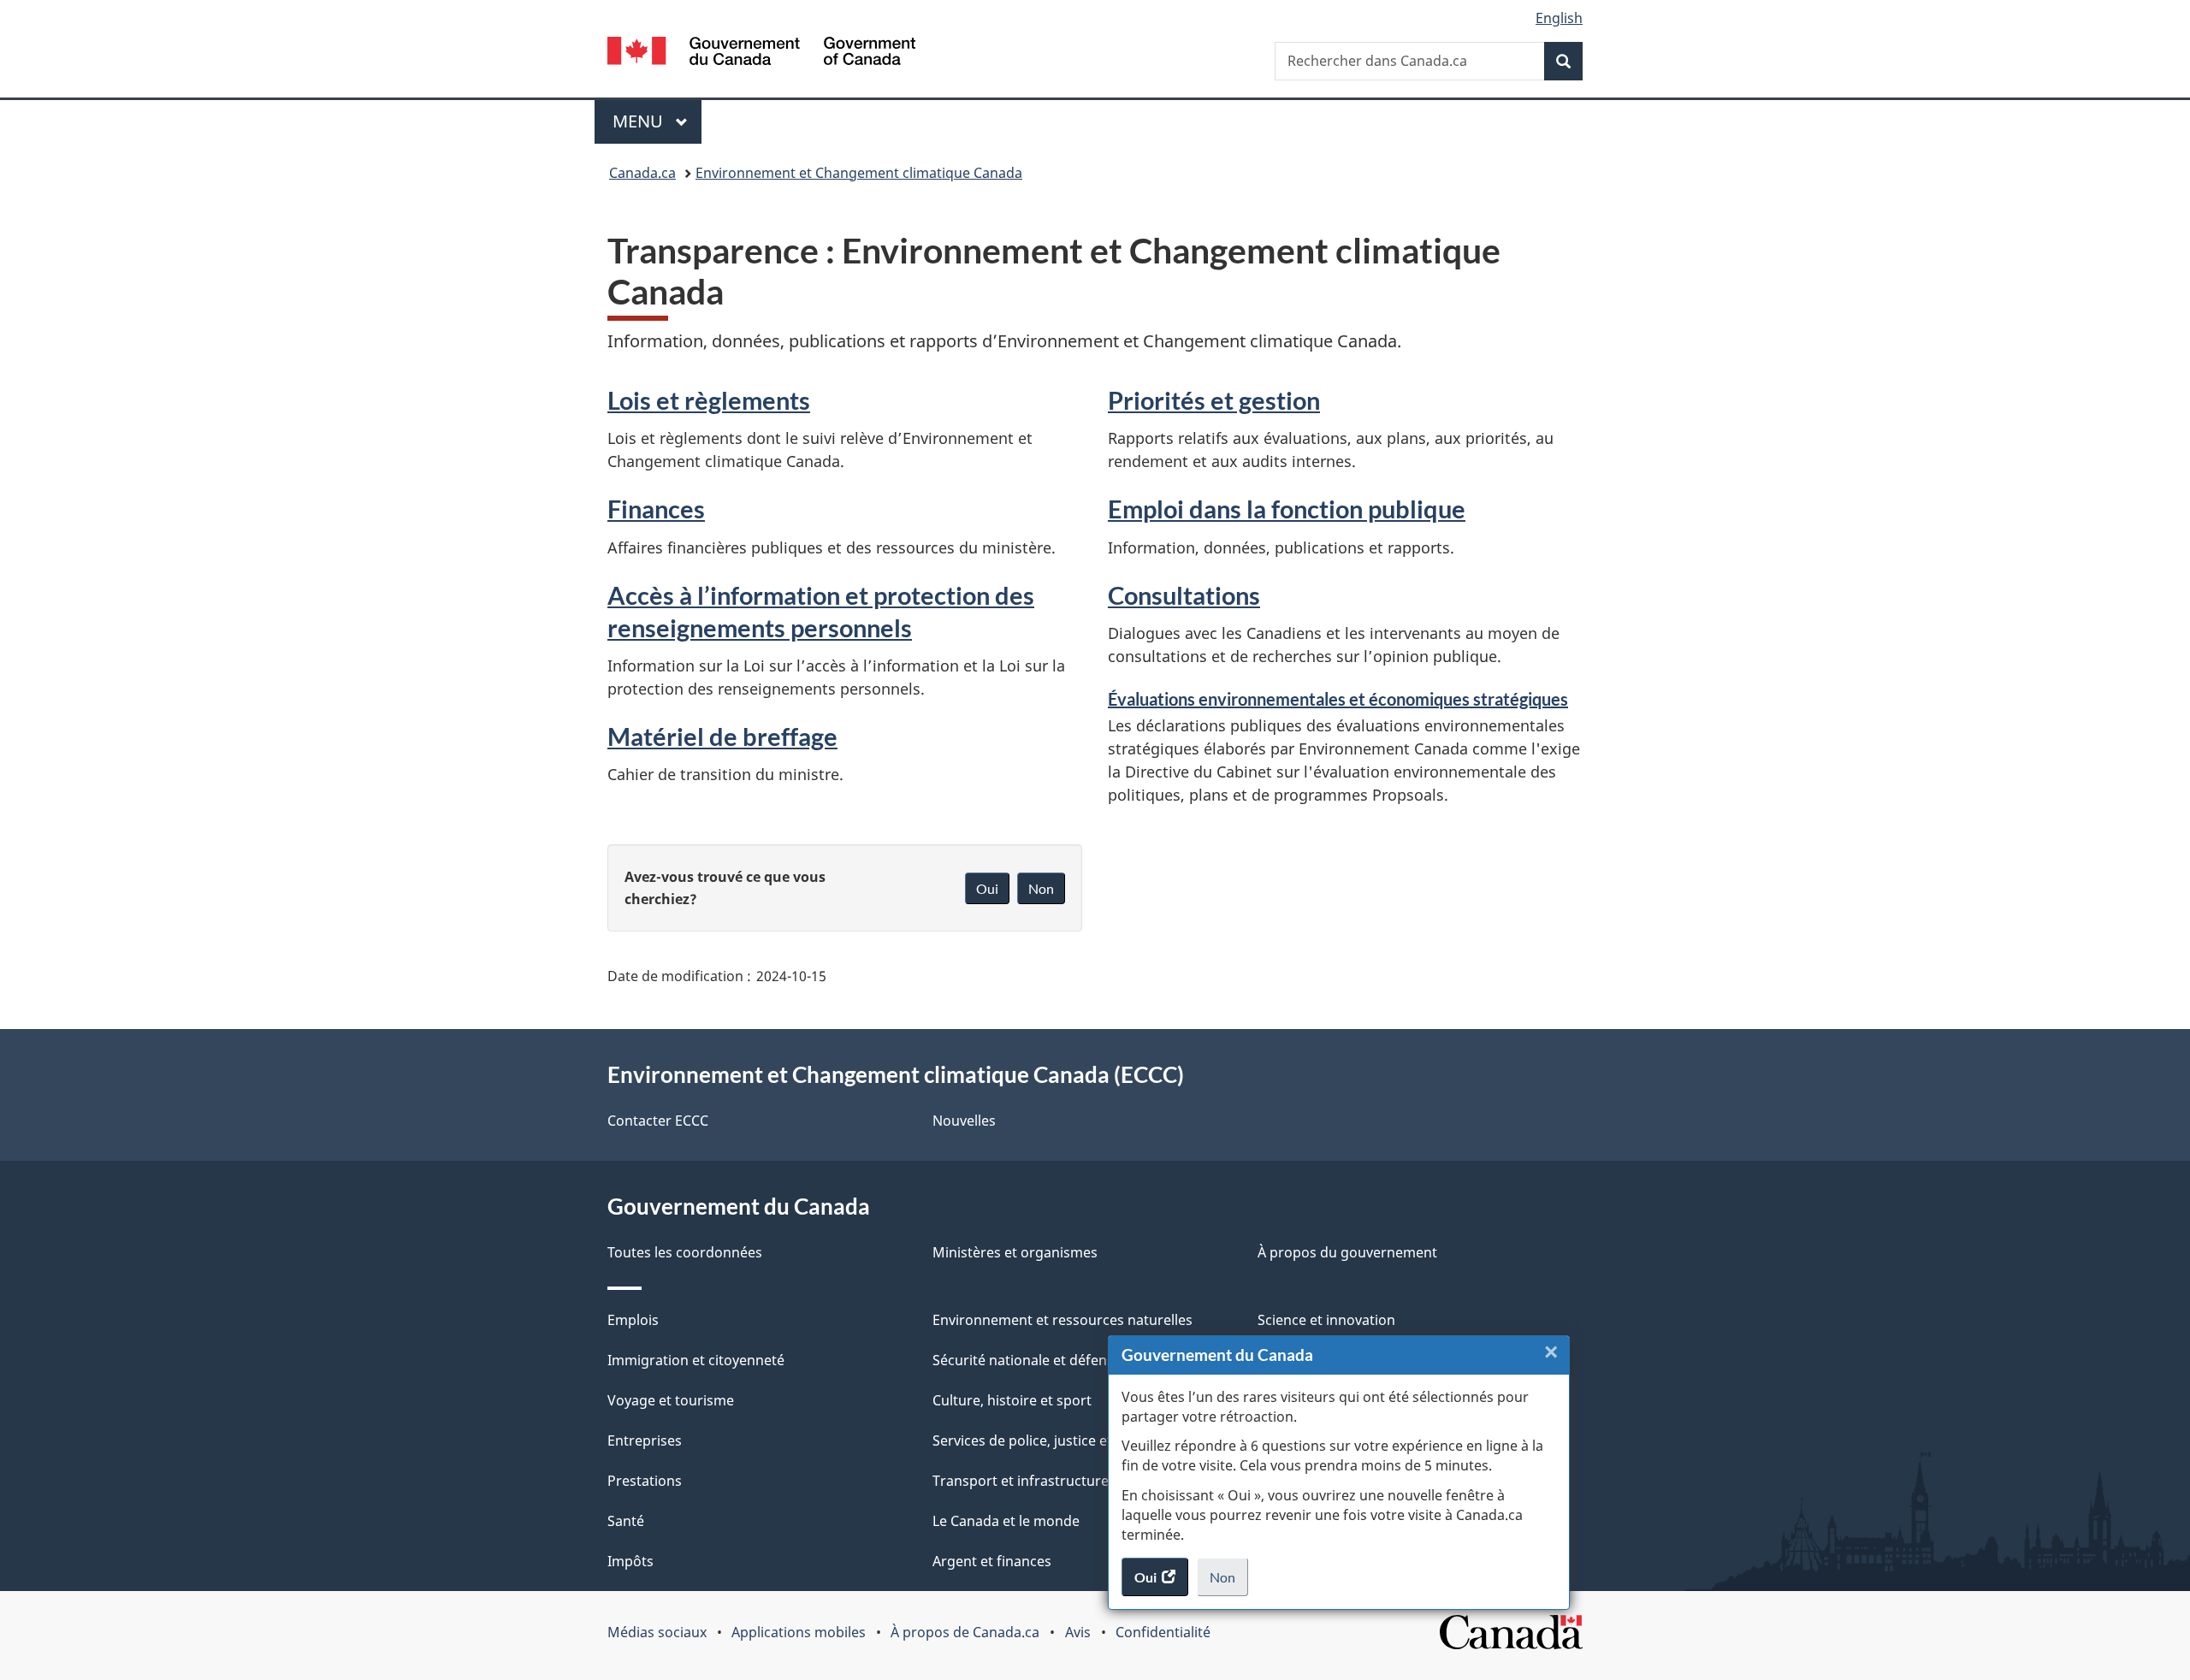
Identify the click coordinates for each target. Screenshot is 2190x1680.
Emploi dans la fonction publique (1287, 509)
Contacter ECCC (658, 1121)
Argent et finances (992, 1561)
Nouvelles (964, 1121)
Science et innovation (1326, 1320)
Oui (987, 888)
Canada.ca (642, 173)
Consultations (1184, 595)
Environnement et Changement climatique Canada (859, 173)
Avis (1078, 1632)
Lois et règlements (709, 400)
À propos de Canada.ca (965, 1632)
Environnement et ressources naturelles (1062, 1320)
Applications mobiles (799, 1632)
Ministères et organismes (1015, 1252)
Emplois (633, 1320)
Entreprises (645, 1440)
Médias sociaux (657, 1632)
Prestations (645, 1481)
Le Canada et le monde (1006, 1521)
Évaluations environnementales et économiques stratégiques (1338, 699)
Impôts (630, 1561)
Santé (626, 1521)
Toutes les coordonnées (685, 1252)
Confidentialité (1163, 1632)
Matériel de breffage (722, 736)
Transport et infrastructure (1021, 1481)
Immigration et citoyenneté (696, 1360)
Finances (656, 509)
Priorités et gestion (1214, 400)
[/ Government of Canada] (761, 53)
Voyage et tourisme (671, 1400)
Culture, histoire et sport (1012, 1400)
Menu (657, 121)
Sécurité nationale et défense (1027, 1360)
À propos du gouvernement (1347, 1252)
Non (1229, 1582)
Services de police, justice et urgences (1054, 1440)
